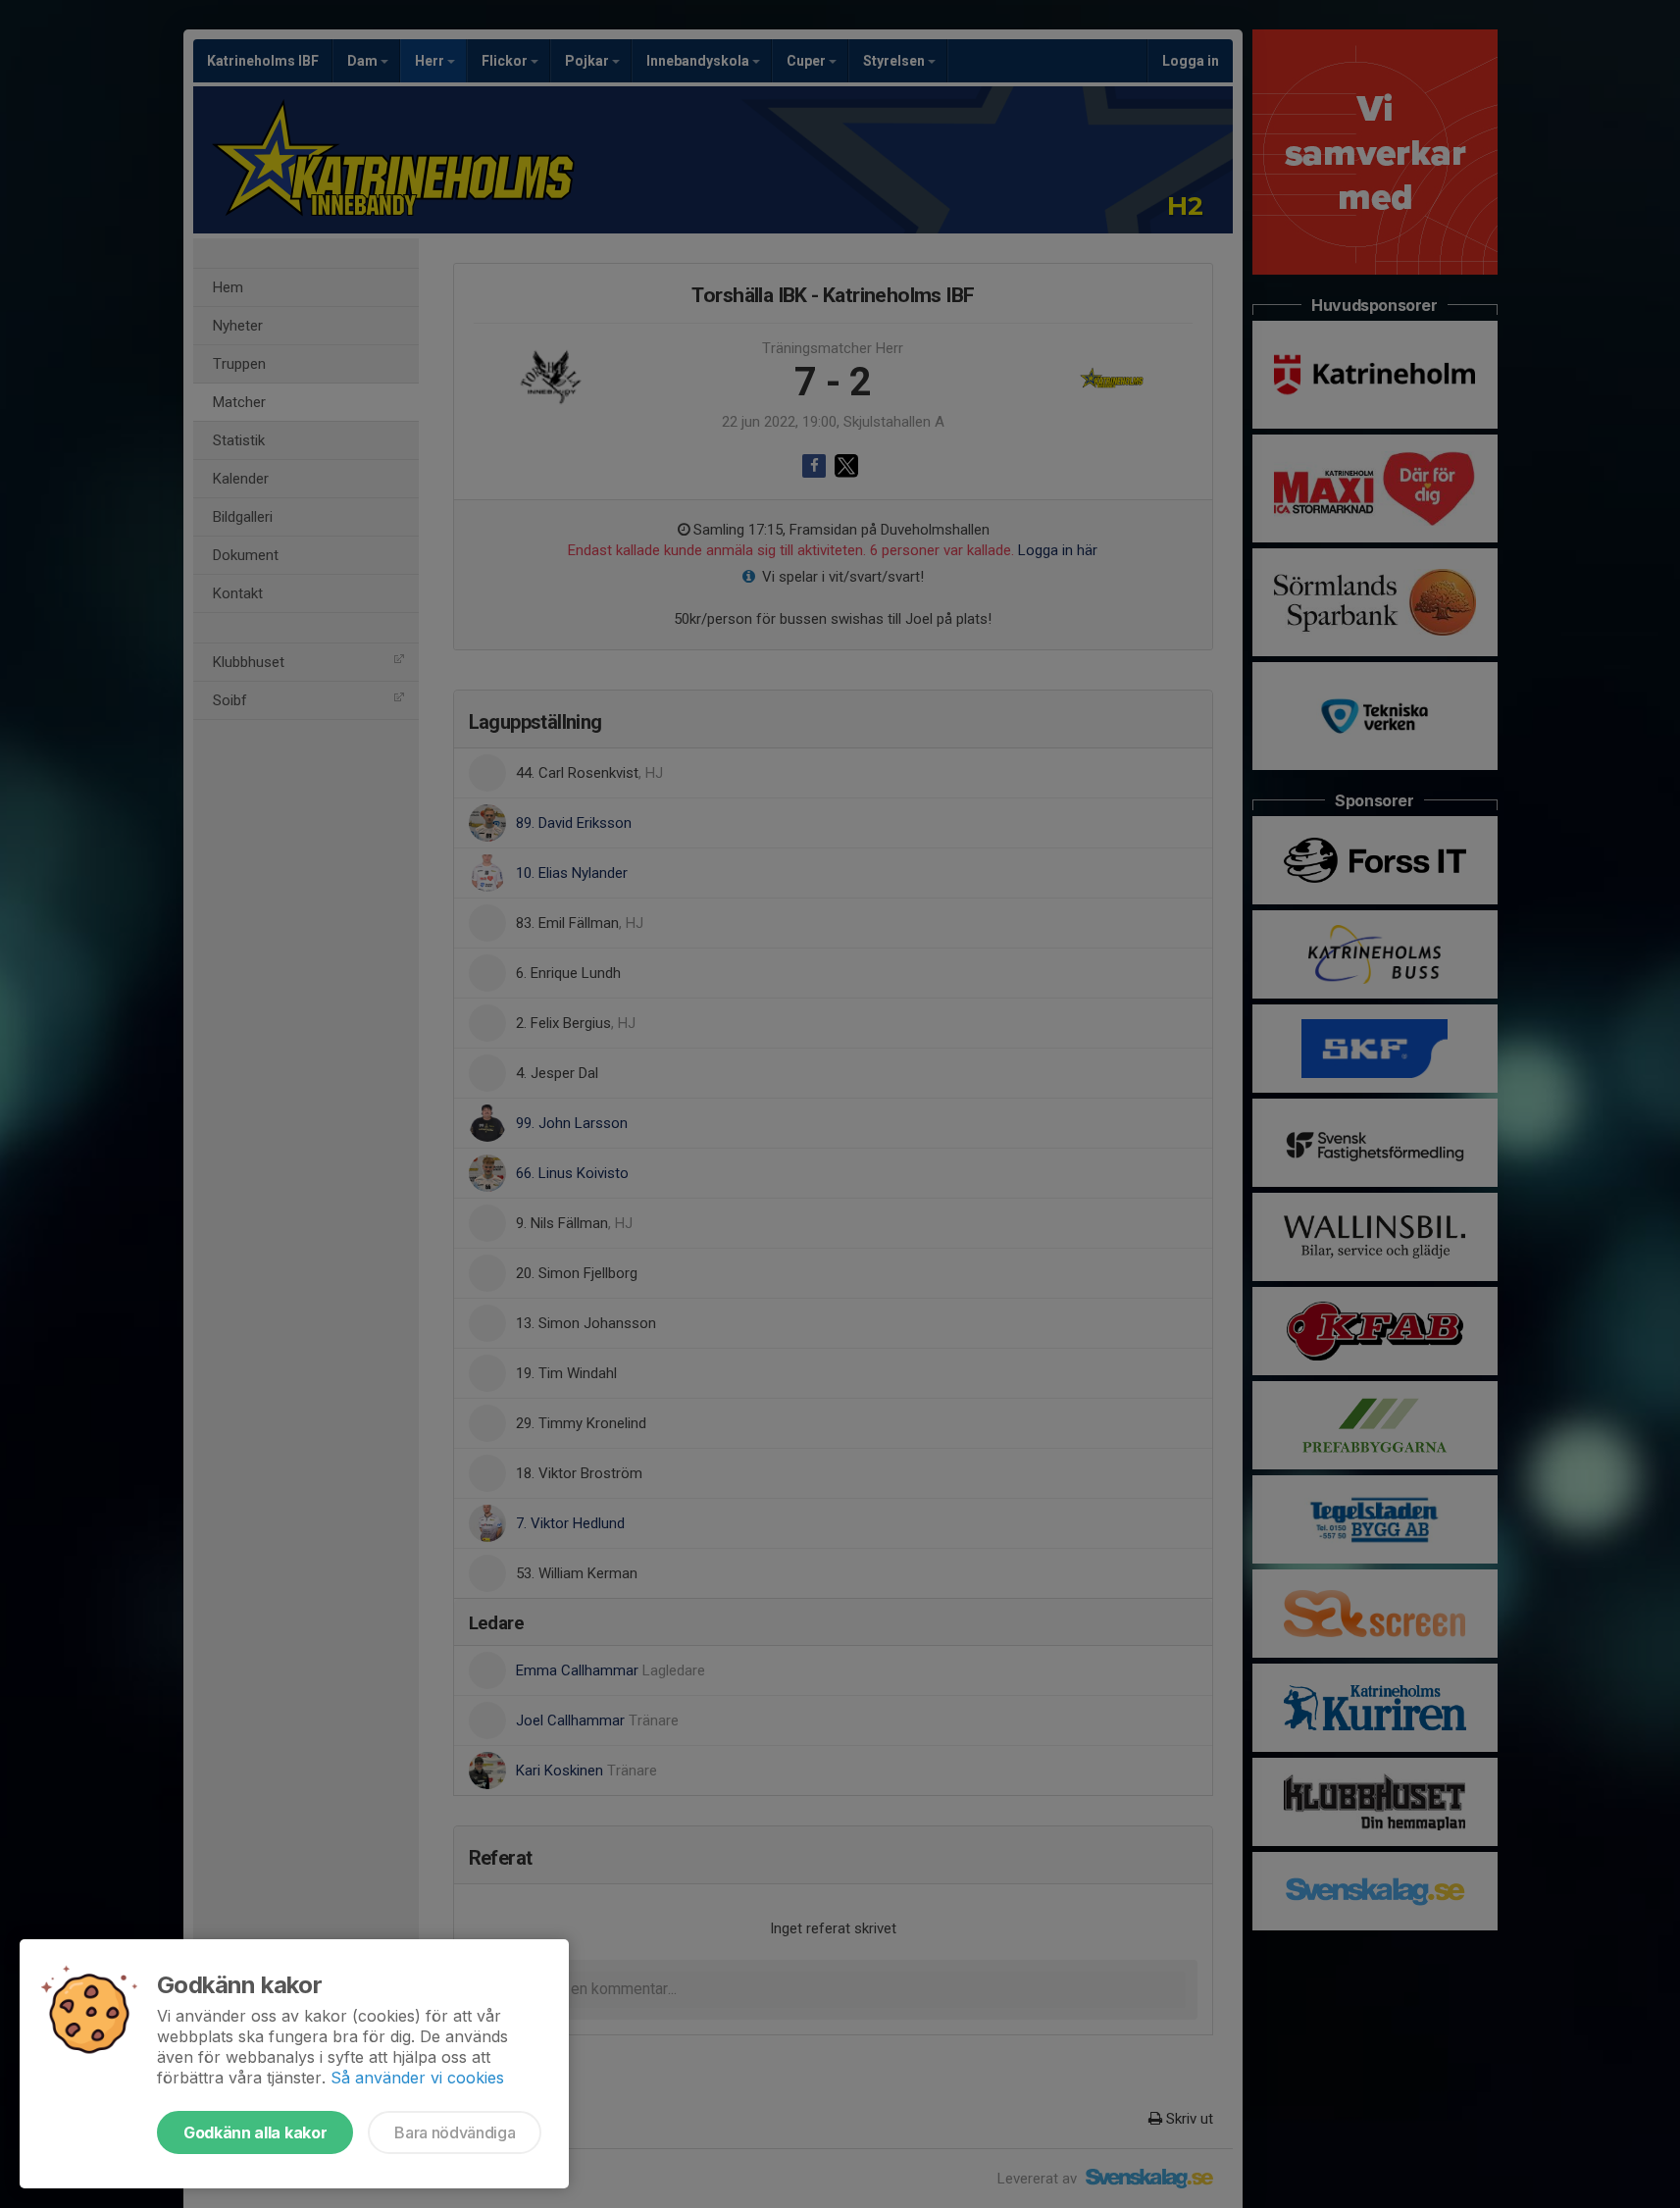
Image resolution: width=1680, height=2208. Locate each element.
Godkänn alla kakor (255, 2132)
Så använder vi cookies (417, 2078)
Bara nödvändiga (455, 2132)
